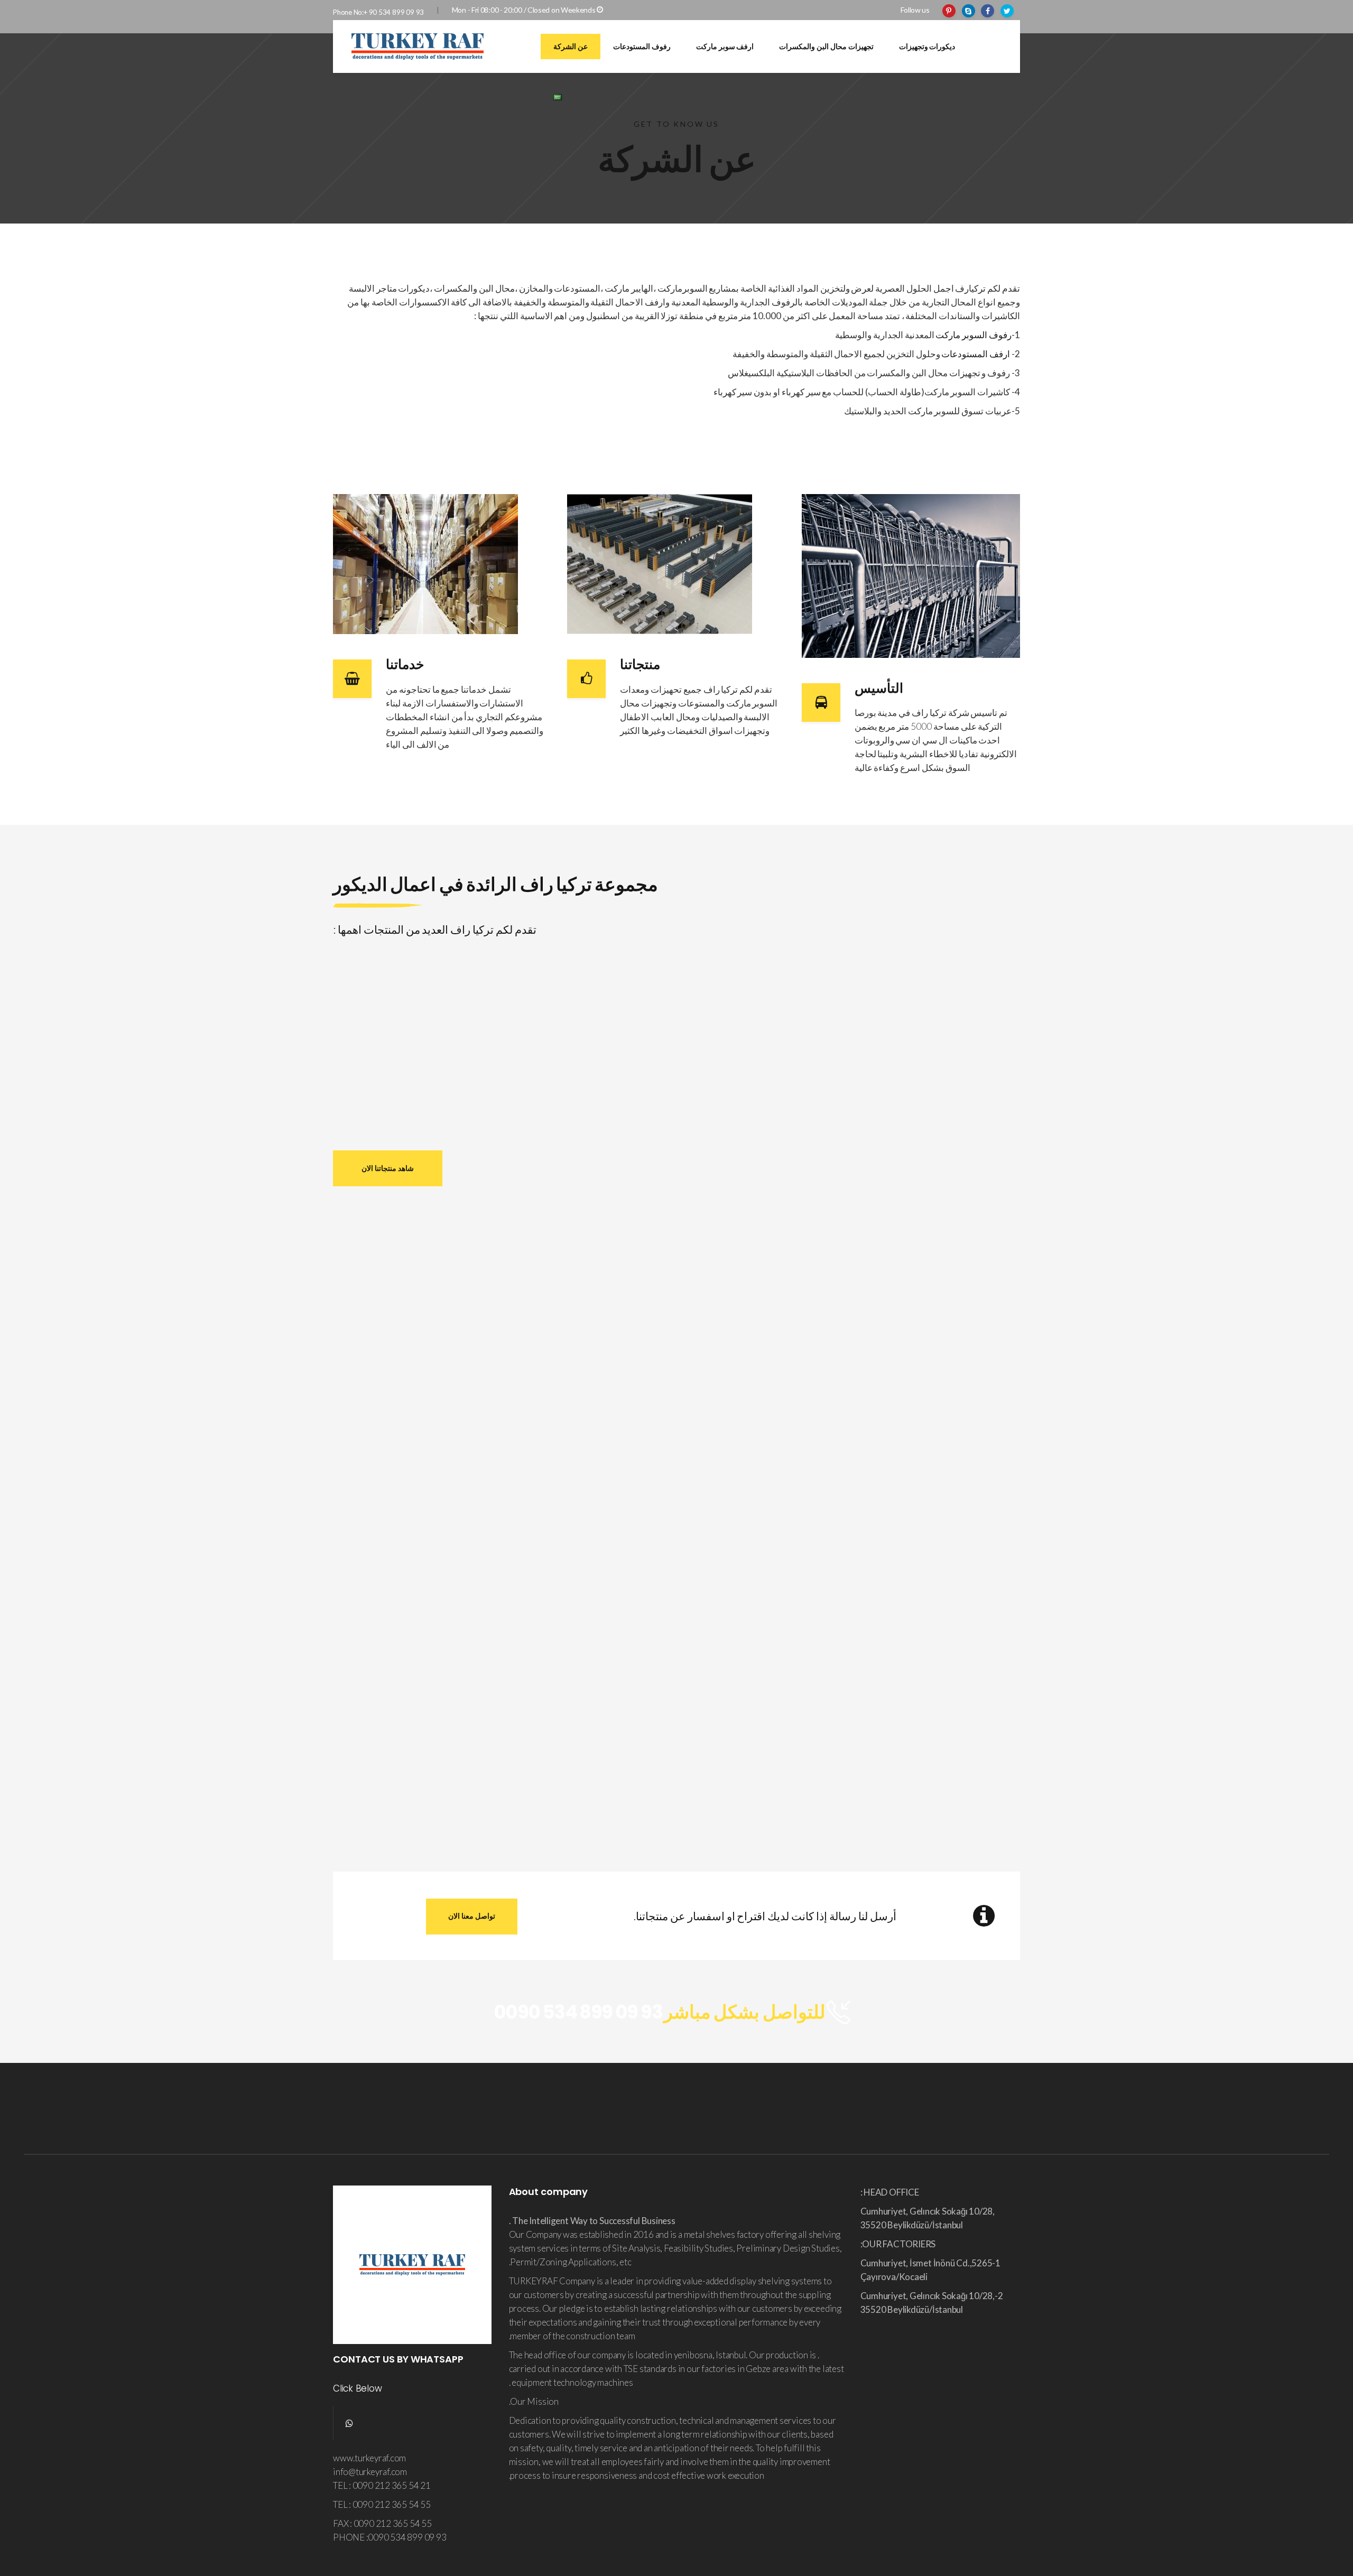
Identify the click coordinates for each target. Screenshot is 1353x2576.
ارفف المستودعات (976, 354)
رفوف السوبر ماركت (974, 335)
